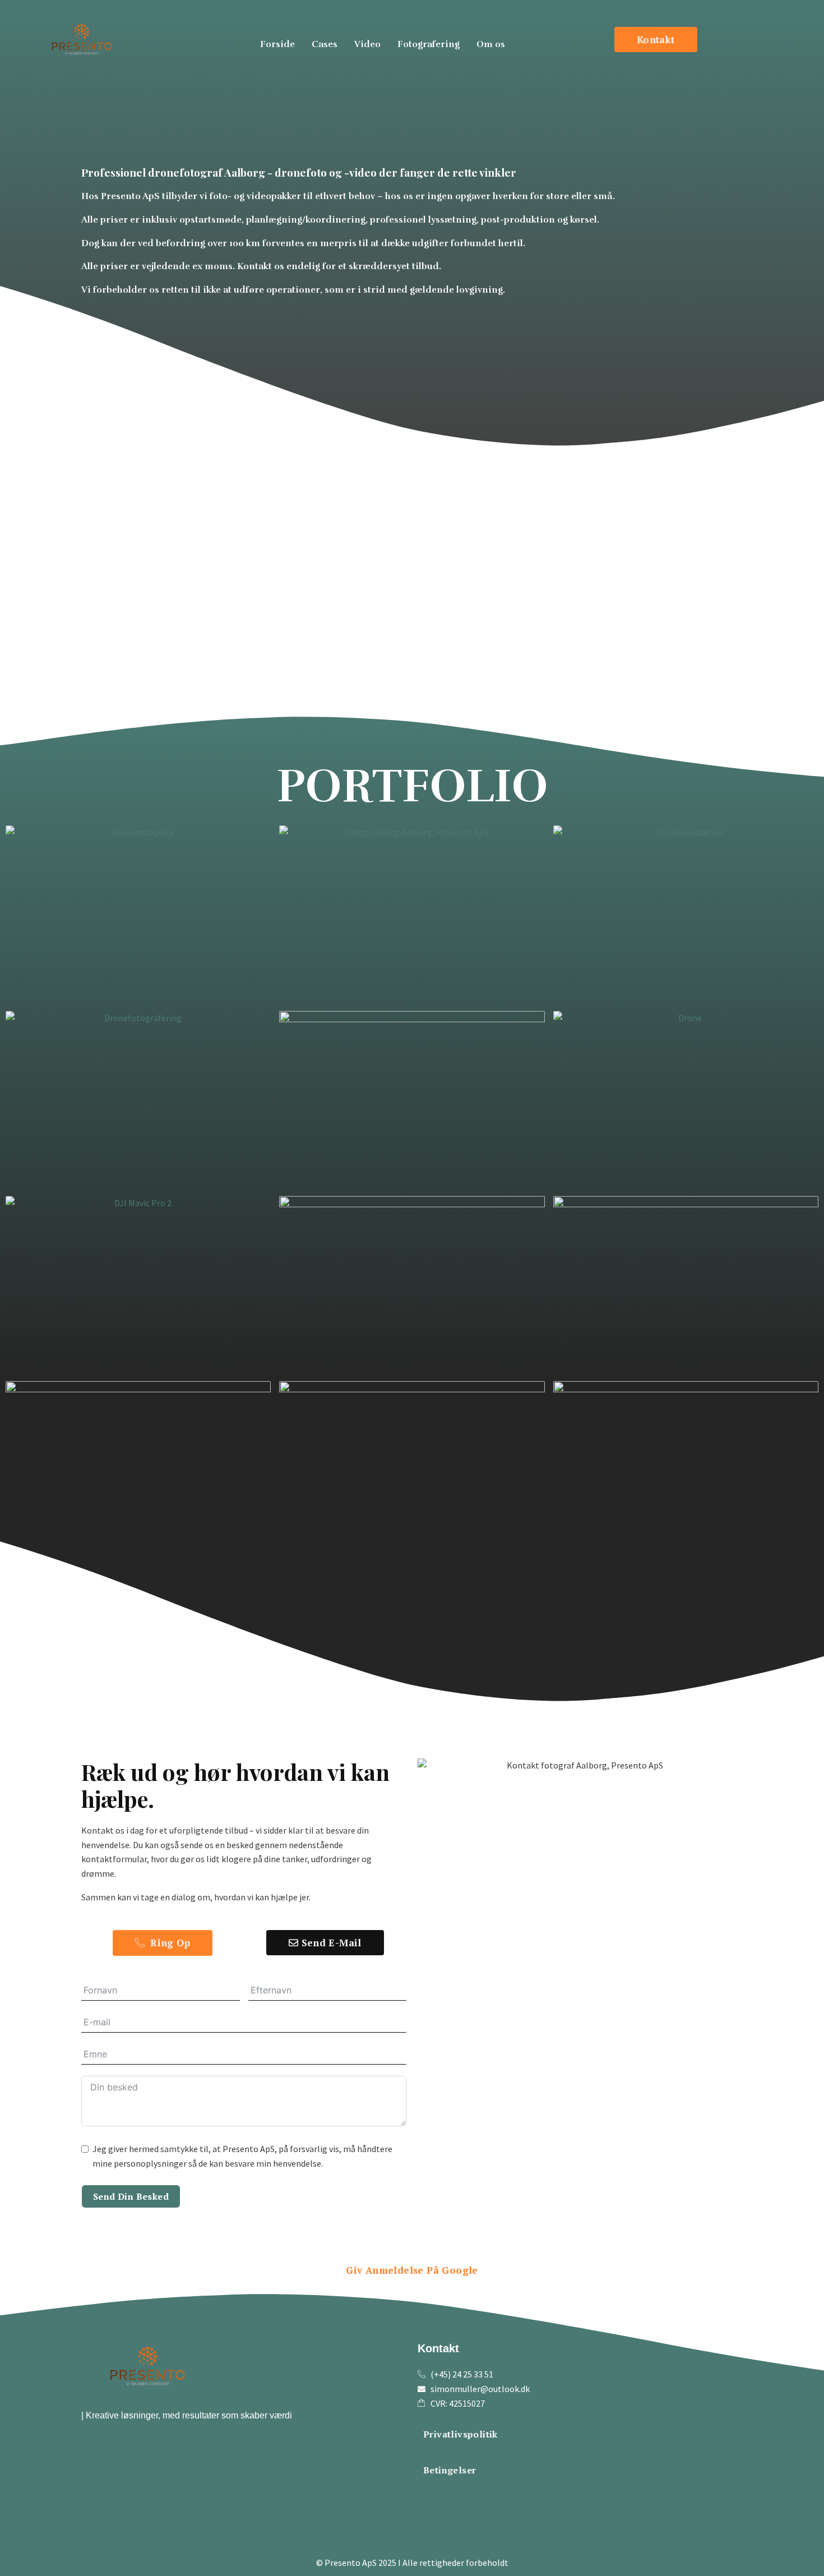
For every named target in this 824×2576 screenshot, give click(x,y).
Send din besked (131, 2196)
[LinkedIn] (488, 2496)
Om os (491, 44)
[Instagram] (429, 2496)
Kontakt (438, 2348)
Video (367, 44)
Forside (277, 44)
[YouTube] (459, 2497)
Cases (325, 44)
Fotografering (429, 44)
